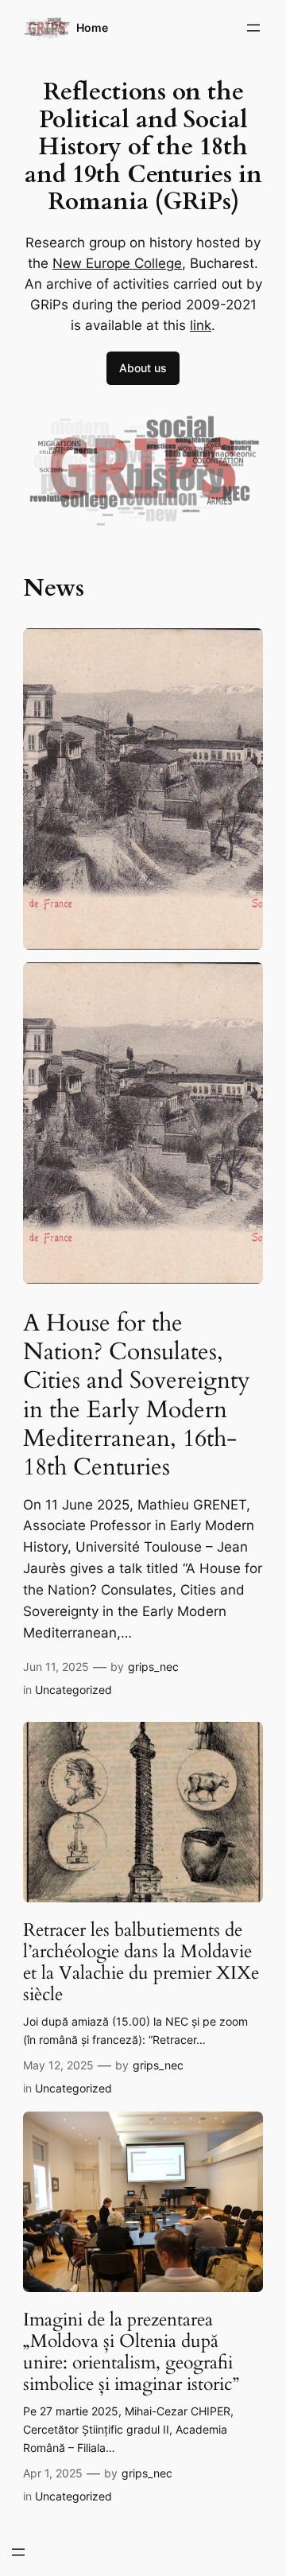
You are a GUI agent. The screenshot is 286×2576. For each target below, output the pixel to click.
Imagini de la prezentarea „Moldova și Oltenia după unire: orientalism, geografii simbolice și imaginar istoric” (131, 2353)
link (201, 325)
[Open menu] (253, 28)
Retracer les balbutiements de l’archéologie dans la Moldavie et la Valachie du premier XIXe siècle (141, 1963)
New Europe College (117, 263)
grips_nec (153, 1667)
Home (92, 27)
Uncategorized (73, 1690)
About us (143, 368)
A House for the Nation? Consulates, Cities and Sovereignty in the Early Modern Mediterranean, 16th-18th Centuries (137, 1395)
